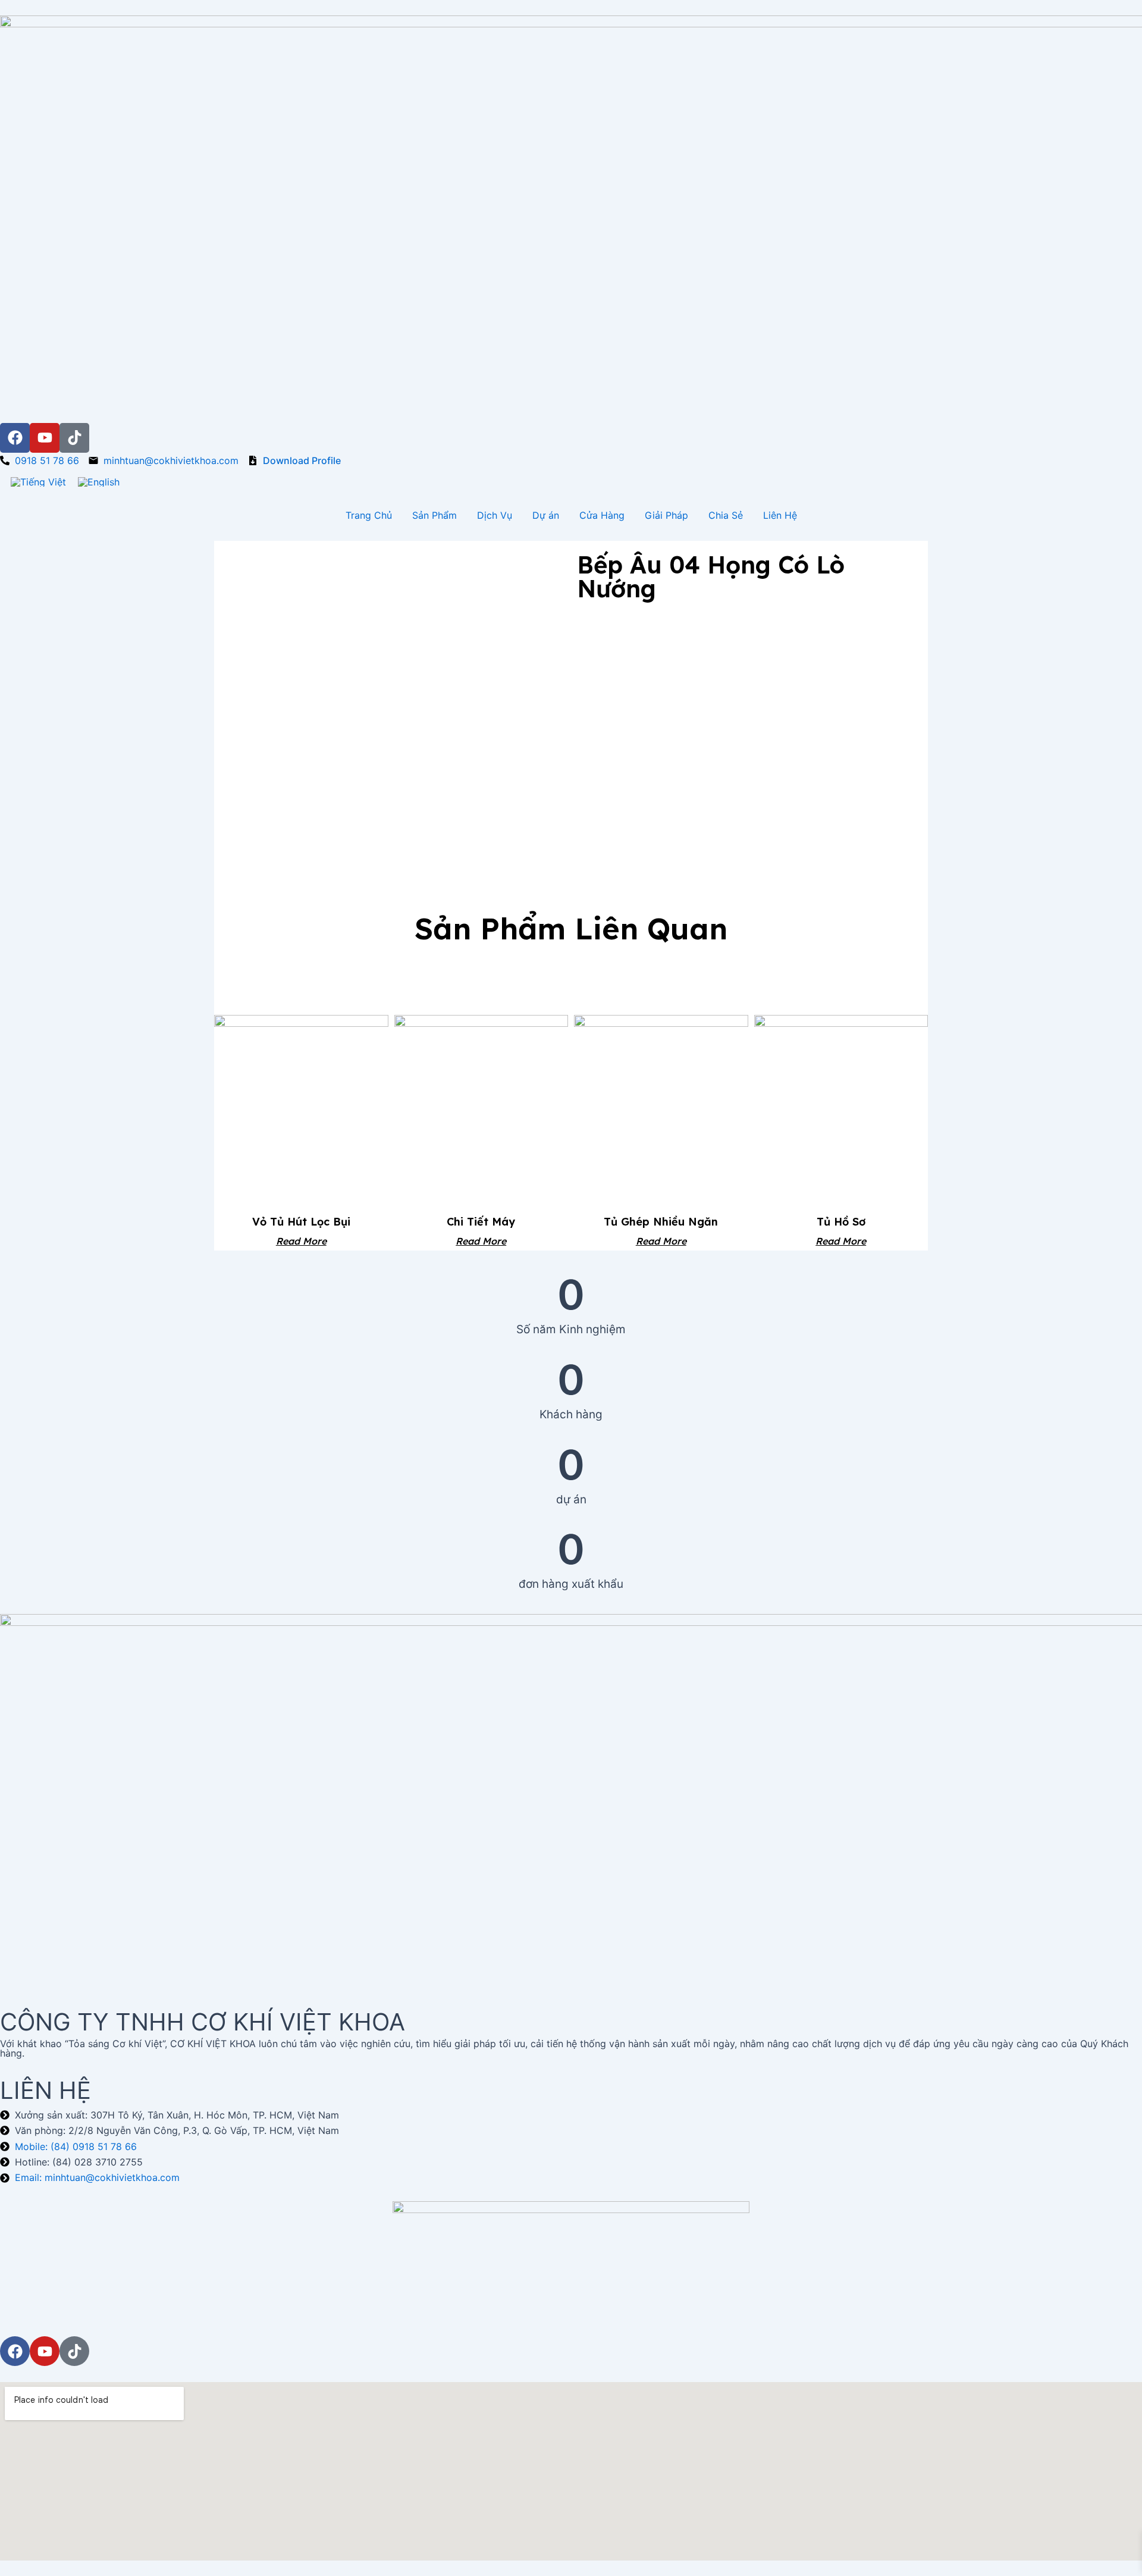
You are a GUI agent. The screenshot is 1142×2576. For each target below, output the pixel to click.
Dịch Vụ (495, 515)
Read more (301, 1240)
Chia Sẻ (726, 515)
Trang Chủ (369, 515)
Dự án (546, 515)
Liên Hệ (780, 515)
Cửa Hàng (602, 515)
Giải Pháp (666, 515)
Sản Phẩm (434, 515)
